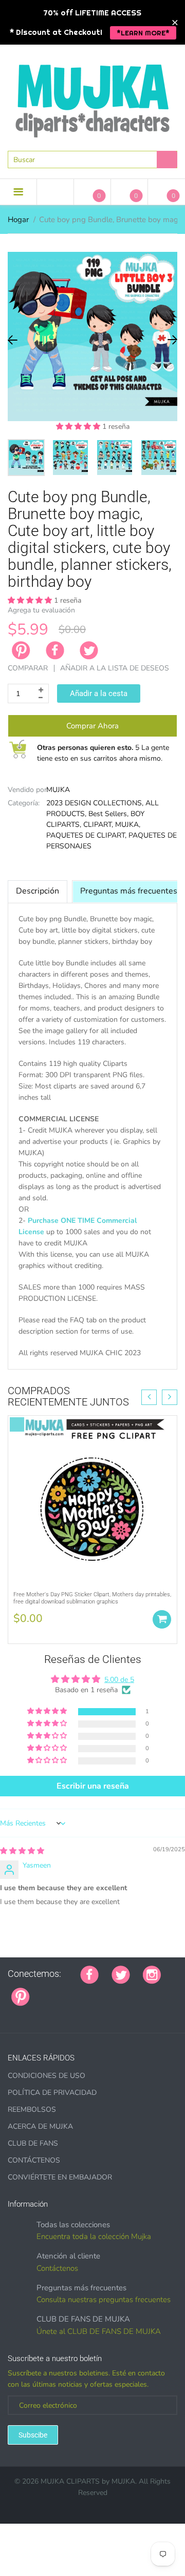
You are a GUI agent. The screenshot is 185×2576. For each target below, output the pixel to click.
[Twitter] (89, 650)
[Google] (43, 1991)
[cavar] (11, 2013)
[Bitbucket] (94, 1991)
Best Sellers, (108, 814)
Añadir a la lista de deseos (115, 668)
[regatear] (120, 1991)
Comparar (28, 668)
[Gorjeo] (121, 1974)
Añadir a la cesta (99, 693)
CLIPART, (98, 825)
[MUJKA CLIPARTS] (92, 97)
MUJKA (58, 790)
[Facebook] (55, 650)
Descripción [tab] (38, 891)
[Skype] (158, 1991)
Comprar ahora (92, 726)
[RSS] (68, 1991)
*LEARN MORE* (143, 33)
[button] (79, 427)
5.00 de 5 (119, 1680)
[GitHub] (55, 1991)
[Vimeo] (133, 1991)
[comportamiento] (24, 2013)
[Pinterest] (21, 1996)
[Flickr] (81, 1991)
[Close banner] (175, 22)
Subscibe (33, 2435)
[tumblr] (107, 1991)
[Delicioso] (145, 1991)
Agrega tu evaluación (41, 610)
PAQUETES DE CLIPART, (86, 835)
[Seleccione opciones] (162, 1619)
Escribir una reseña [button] (93, 1786)
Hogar (18, 220)
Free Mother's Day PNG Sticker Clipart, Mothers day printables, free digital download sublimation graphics (92, 1598)
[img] (22, 1851)
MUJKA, (128, 825)
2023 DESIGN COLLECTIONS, (95, 803)
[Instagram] (152, 1974)
